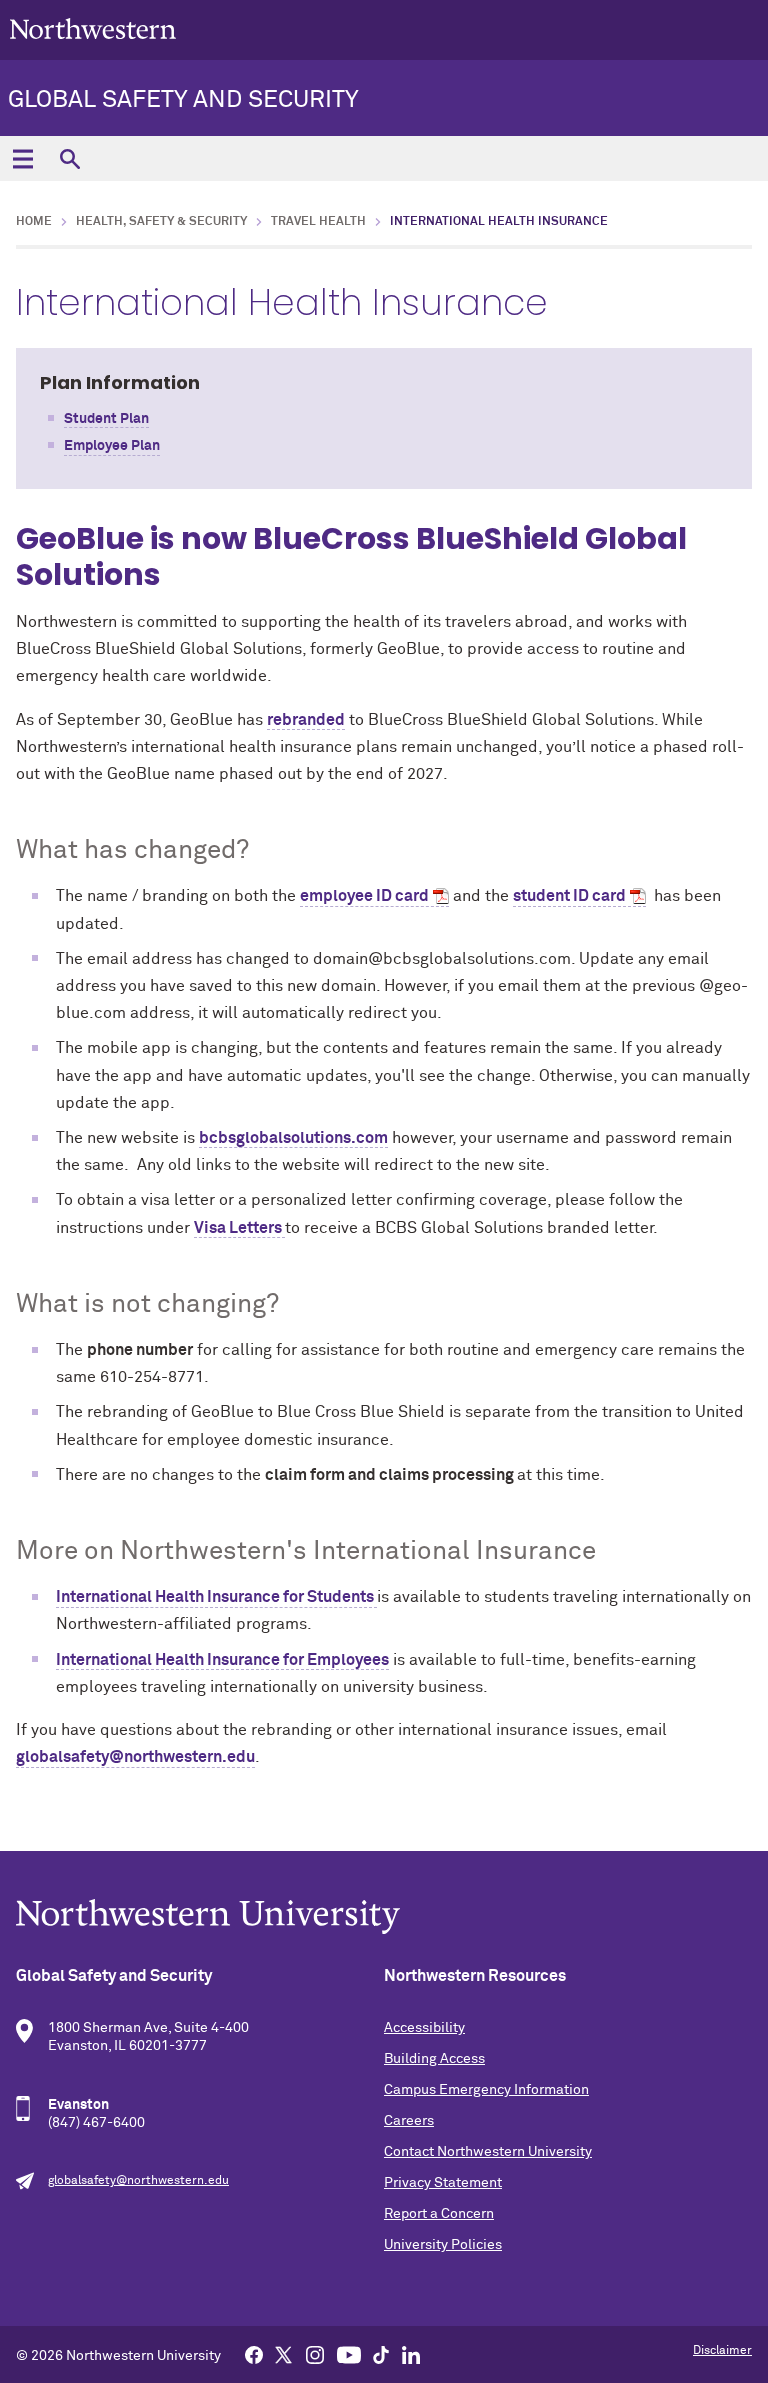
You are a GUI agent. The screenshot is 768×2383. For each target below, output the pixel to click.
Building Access (434, 2059)
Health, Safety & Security (161, 222)
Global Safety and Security (183, 100)
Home (34, 222)
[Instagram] (315, 2354)
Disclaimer (722, 2351)
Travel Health (318, 222)
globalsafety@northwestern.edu (135, 1757)
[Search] (69, 158)
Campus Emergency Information (486, 2090)
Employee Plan (112, 446)
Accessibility (424, 2028)
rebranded (306, 720)
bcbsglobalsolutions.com (293, 1138)
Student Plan (106, 419)
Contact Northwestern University (488, 2152)
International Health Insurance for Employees (222, 1660)
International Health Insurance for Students (216, 1597)
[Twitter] (284, 2354)
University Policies (443, 2245)
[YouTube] (349, 2354)
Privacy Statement (443, 2183)
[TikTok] (381, 2354)
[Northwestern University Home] (93, 28)
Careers (409, 2121)
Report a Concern (439, 2214)
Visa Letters (239, 1228)
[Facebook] (254, 2354)
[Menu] (22, 158)
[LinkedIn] (411, 2354)
